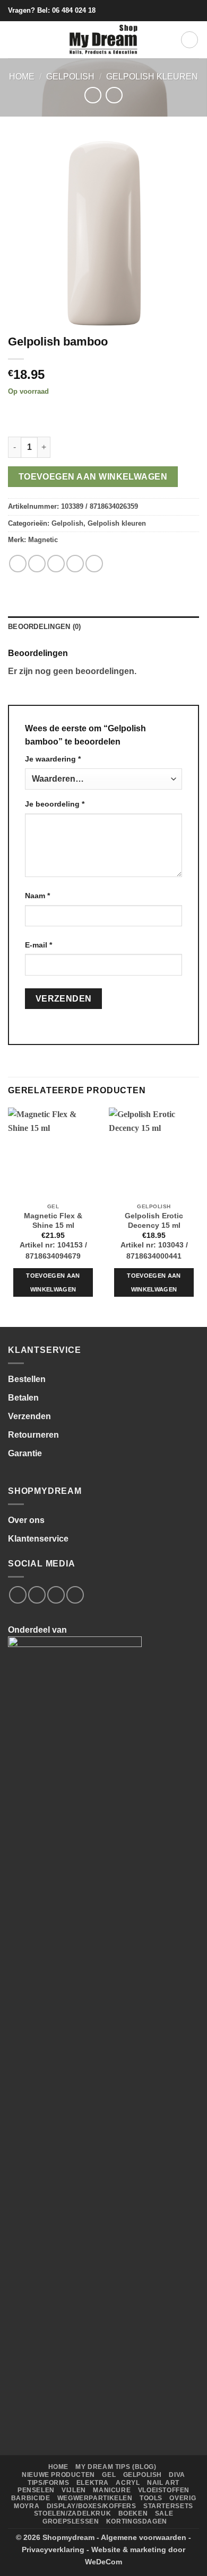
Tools (151, 2498)
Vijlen (74, 2490)
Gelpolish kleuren (152, 77)
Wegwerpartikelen (95, 2498)
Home (22, 77)
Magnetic (43, 540)
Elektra (93, 2483)
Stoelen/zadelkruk (72, 2513)
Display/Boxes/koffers (92, 2506)
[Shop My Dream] (104, 40)
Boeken (133, 2513)
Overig (183, 2498)
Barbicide (31, 2498)
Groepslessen (71, 2521)
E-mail (38, 945)
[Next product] (93, 95)
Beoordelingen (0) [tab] (44, 627)
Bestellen (27, 1379)
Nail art (163, 2483)
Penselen (36, 2490)
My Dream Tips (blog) (116, 2467)
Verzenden (29, 1416)
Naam (37, 896)
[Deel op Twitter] (56, 564)
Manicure (112, 2490)
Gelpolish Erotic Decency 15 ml (154, 1221)
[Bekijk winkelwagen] (189, 40)
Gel (109, 2475)
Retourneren (33, 1435)
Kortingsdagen (137, 2521)
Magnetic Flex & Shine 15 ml (53, 1221)
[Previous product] (114, 95)
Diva (177, 2475)
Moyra (27, 2506)
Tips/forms (48, 2483)
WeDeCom (103, 2562)
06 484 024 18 (74, 10)
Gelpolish (70, 77)
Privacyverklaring (53, 2550)
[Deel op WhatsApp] (18, 564)
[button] (14, 39)
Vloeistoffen (164, 2490)
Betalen (23, 1398)
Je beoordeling (55, 804)
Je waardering (53, 759)
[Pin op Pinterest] (94, 564)
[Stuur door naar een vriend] (75, 564)
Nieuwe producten (58, 2475)
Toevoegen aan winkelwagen (93, 477)
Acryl (128, 2483)
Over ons (26, 1520)
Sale (164, 2513)
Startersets (168, 2506)
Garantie (25, 1453)
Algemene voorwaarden (144, 2537)
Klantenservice (38, 1539)
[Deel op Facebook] (37, 564)
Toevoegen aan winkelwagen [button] (53, 1282)
